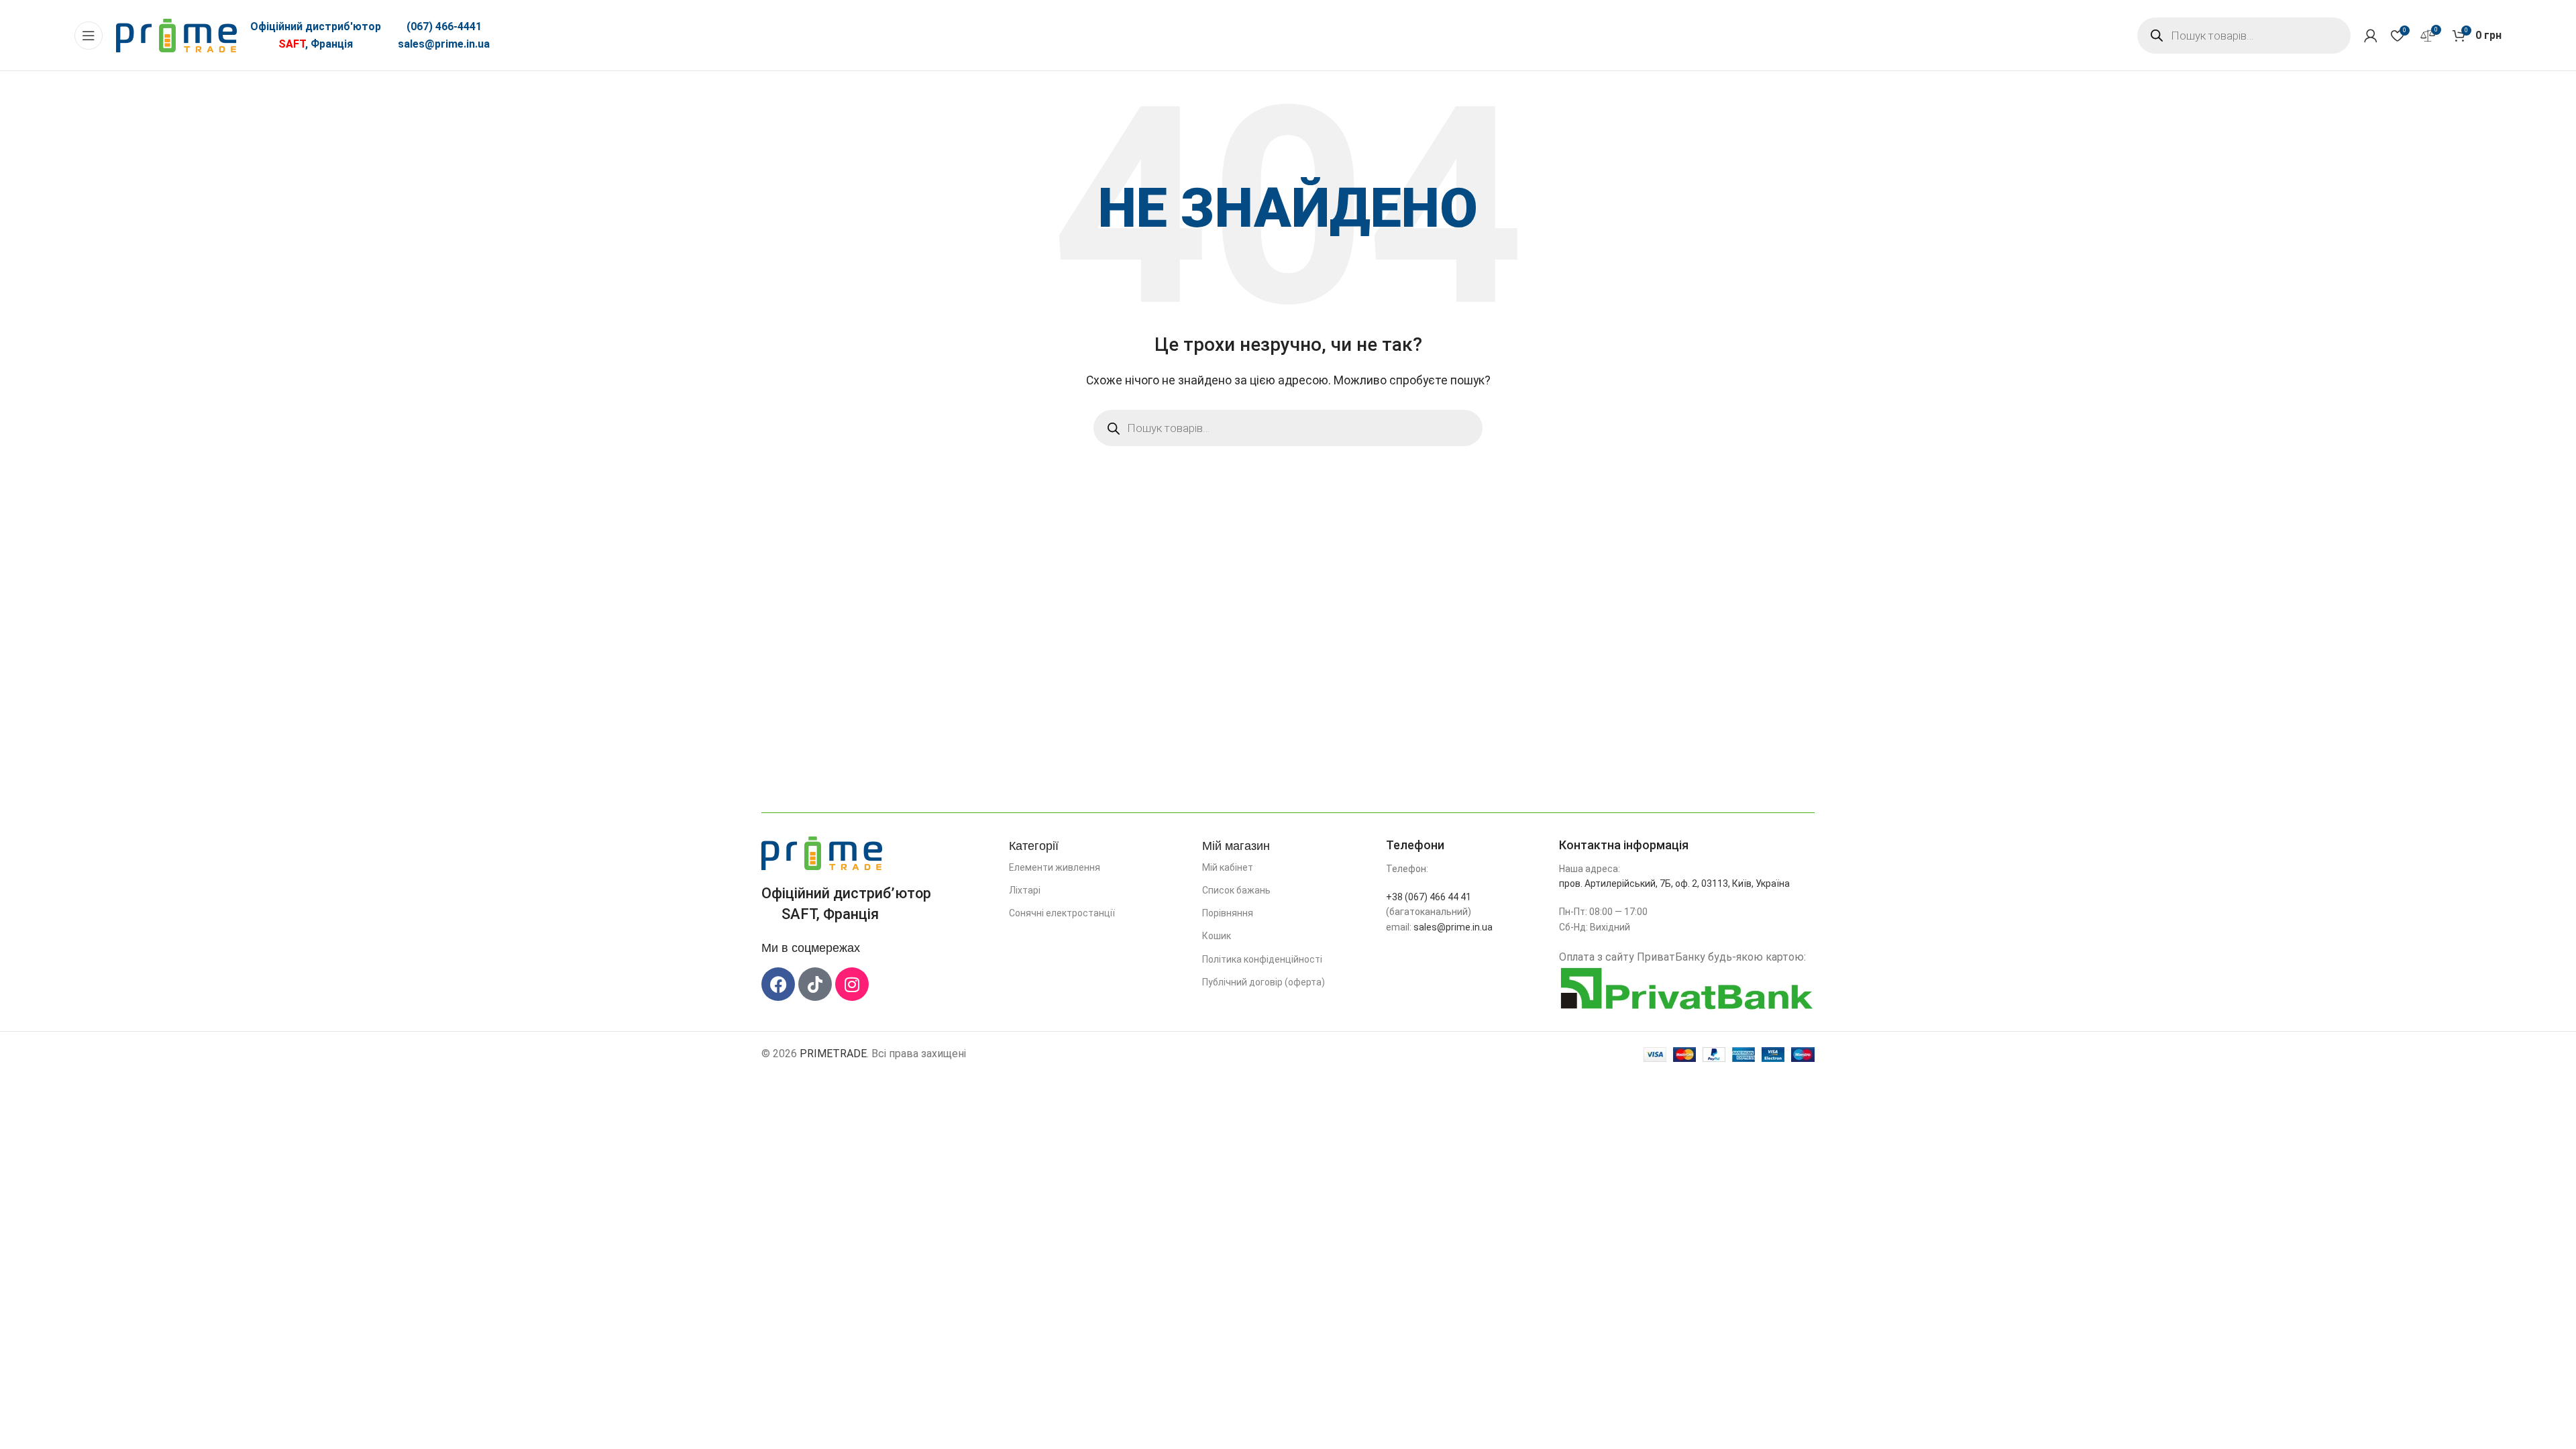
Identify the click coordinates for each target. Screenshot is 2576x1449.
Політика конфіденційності (1262, 959)
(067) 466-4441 (444, 26)
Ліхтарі (1025, 890)
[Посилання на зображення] (822, 852)
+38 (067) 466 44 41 (1429, 897)
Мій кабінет (1228, 867)
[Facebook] (778, 984)
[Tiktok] (815, 984)
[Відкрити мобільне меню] (89, 36)
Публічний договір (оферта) (1264, 982)
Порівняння (1228, 913)
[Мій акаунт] (2371, 36)
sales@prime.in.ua (444, 44)
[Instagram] (852, 984)
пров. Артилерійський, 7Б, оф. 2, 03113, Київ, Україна (1674, 883)
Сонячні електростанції (1062, 913)
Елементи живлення (1055, 867)
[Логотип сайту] (176, 35)
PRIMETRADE (833, 1054)
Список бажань (1236, 890)
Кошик (1217, 936)
